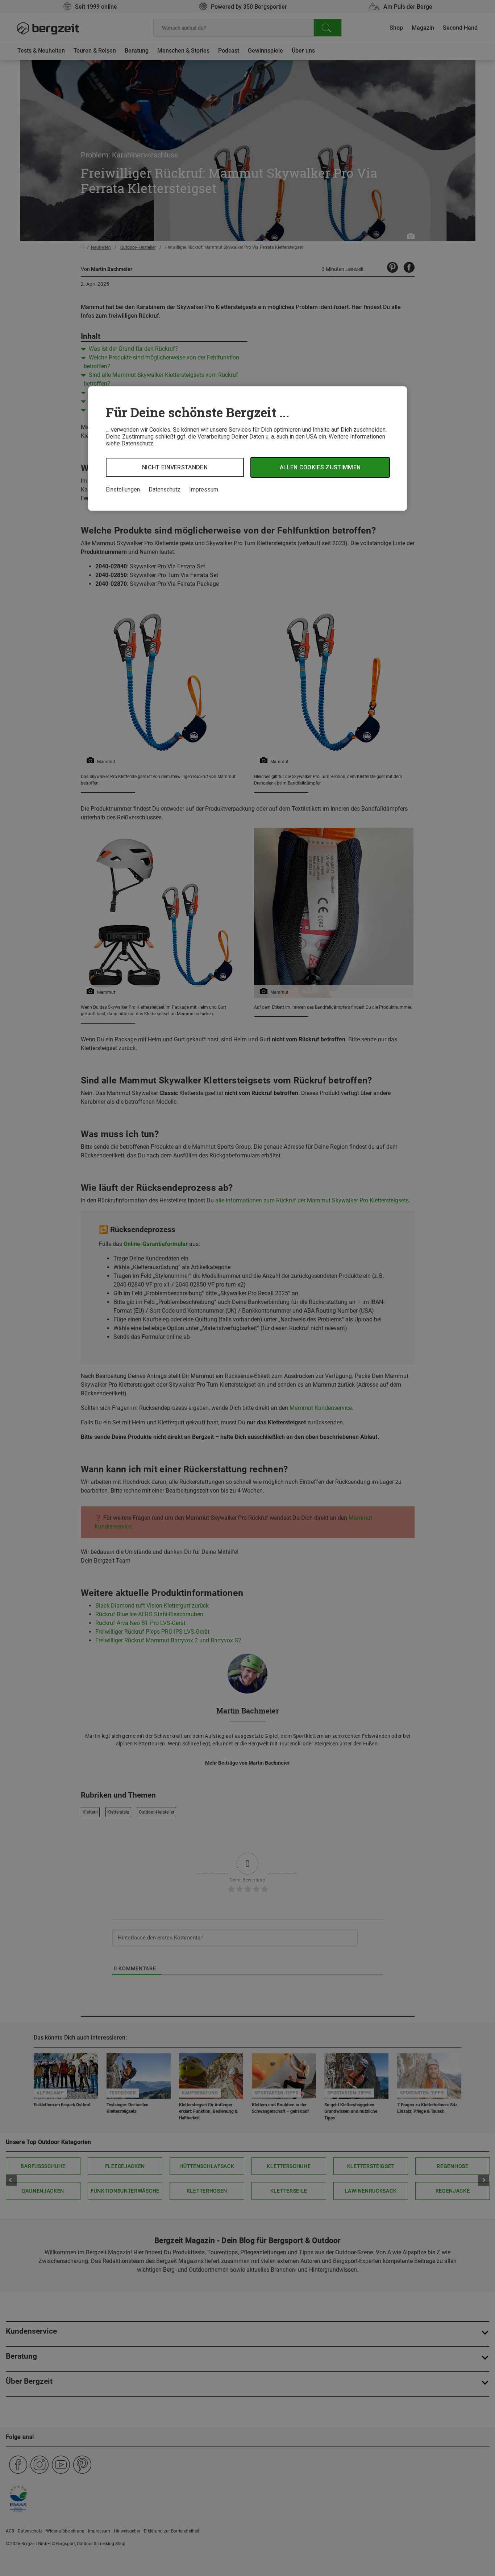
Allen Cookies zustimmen (320, 467)
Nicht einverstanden (175, 467)
